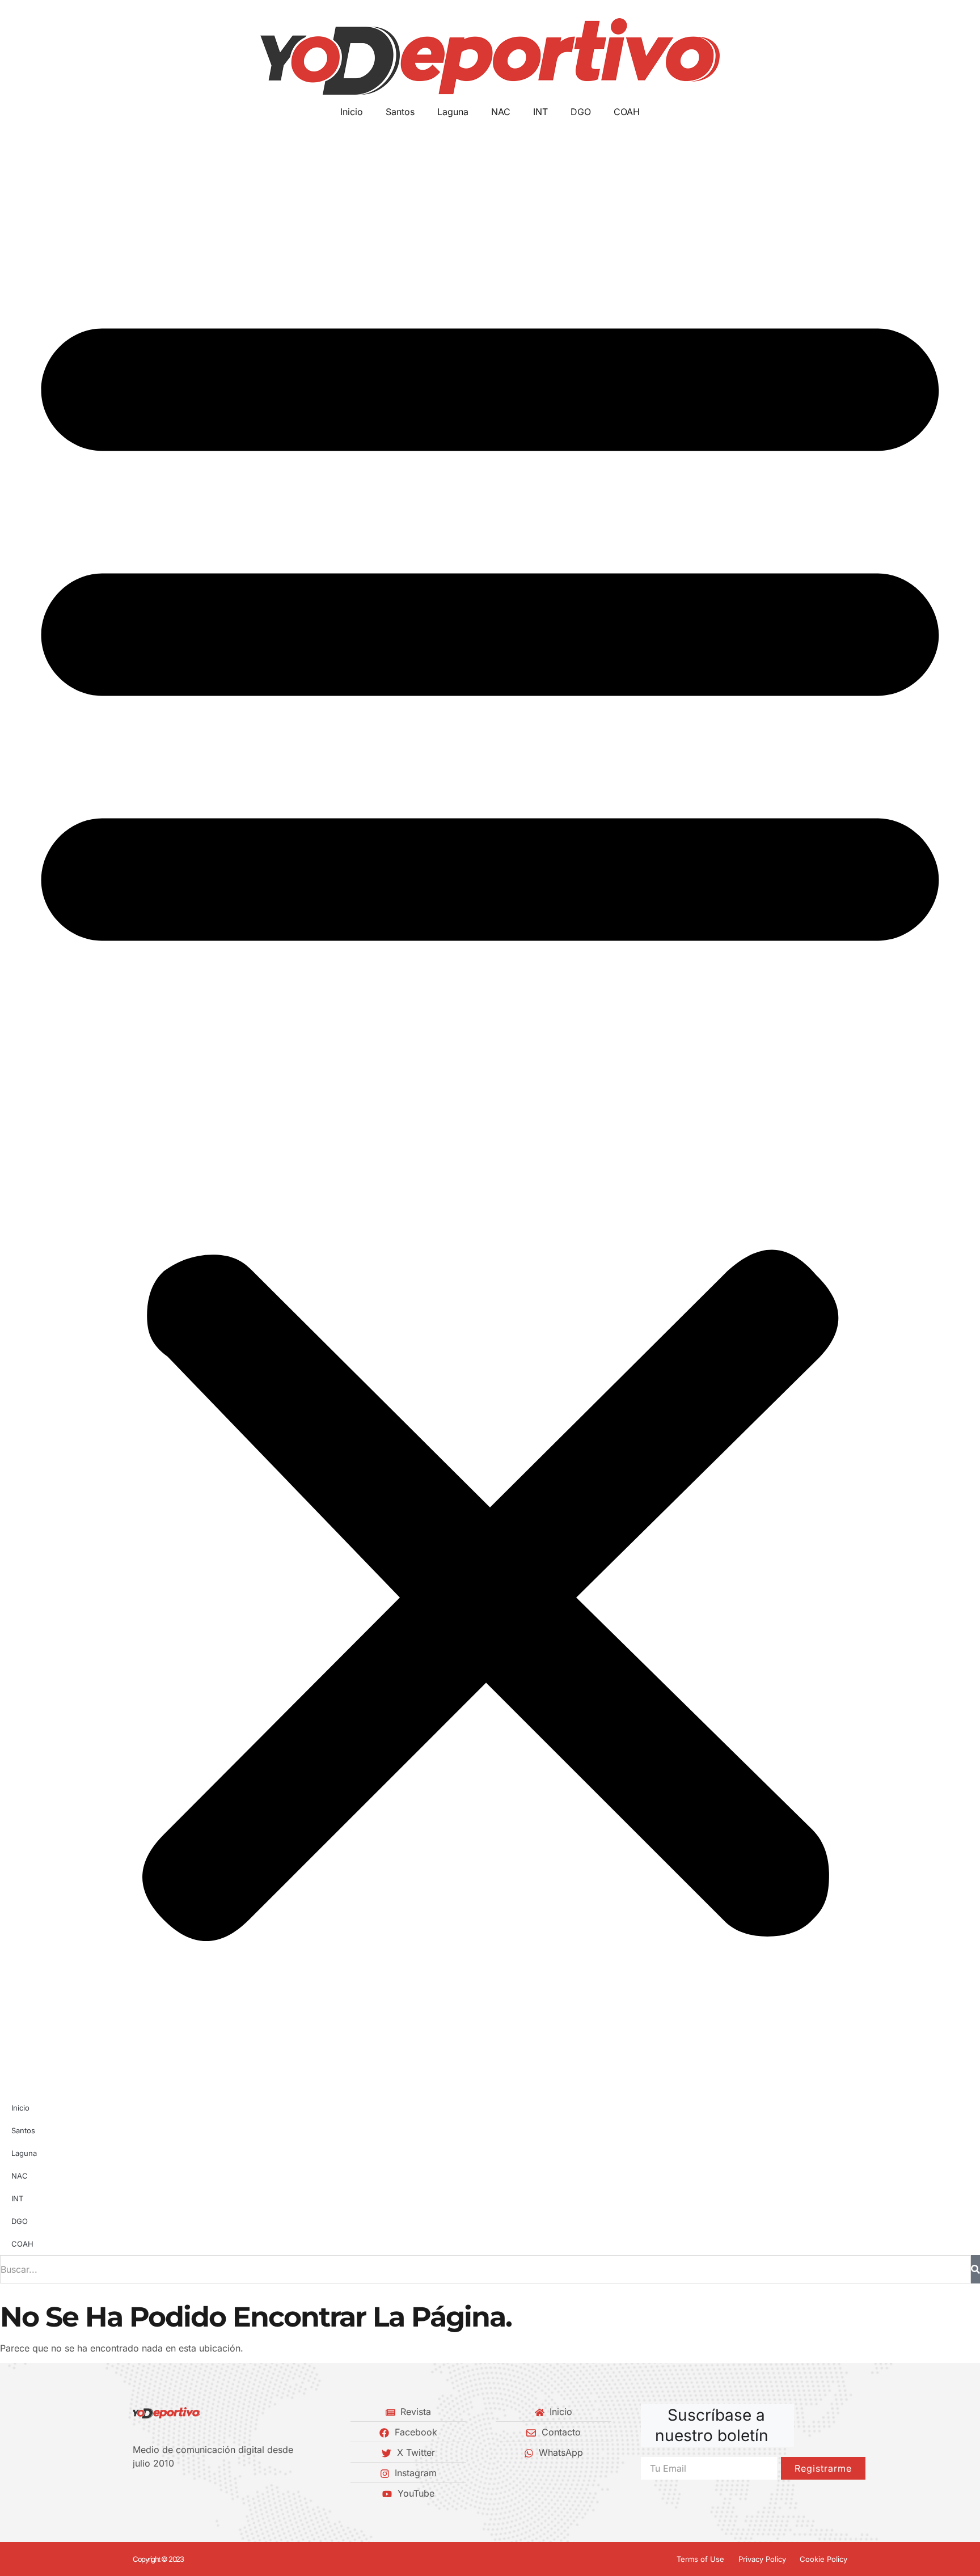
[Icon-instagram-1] (175, 2493)
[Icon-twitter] (156, 2493)
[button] (490, 1108)
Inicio (352, 112)
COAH (627, 112)
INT (540, 112)
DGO (581, 112)
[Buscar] (975, 2269)
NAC (501, 112)
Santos (400, 112)
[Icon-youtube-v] (195, 2493)
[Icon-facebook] (137, 2493)
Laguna (453, 112)
